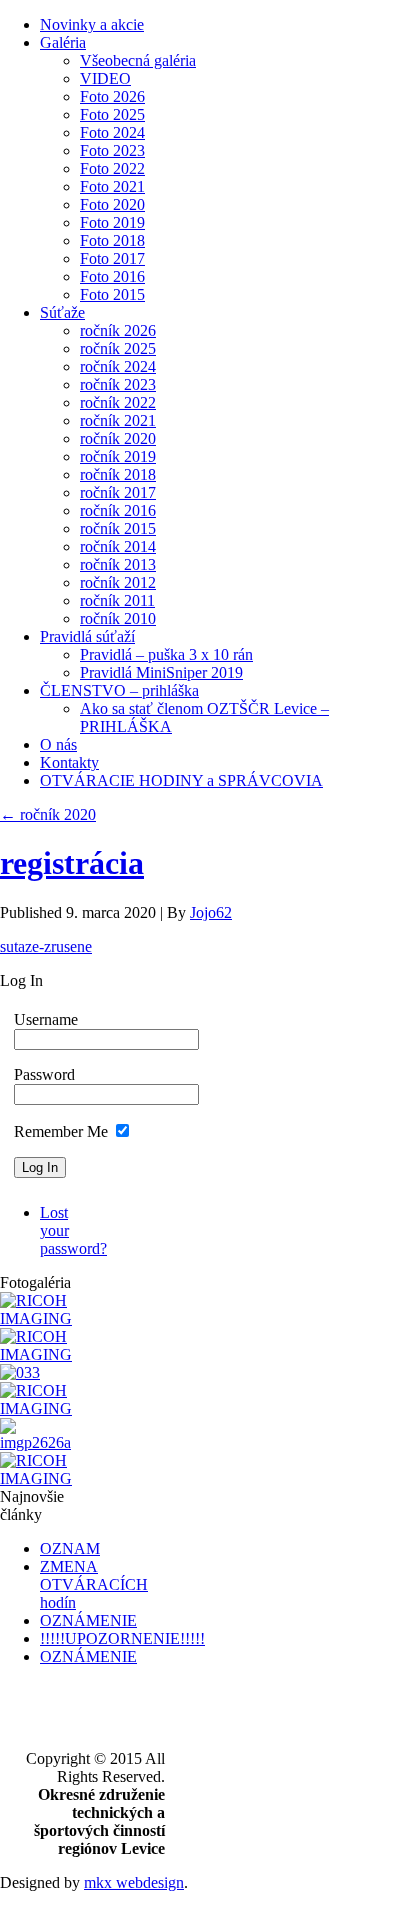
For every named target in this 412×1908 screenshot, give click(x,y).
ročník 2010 (118, 618)
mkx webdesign (134, 1882)
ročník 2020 (118, 438)
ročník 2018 (118, 474)
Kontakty (69, 762)
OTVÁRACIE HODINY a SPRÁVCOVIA (181, 780)
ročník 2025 (118, 348)
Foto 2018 (112, 240)
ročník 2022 (118, 402)
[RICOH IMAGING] (41, 1318)
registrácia (72, 863)
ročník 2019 (118, 456)
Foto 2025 (112, 114)
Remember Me (61, 1131)
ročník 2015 (118, 528)
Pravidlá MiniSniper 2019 (161, 672)
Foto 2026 (112, 96)
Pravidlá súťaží (87, 636)
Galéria (63, 42)
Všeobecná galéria (138, 60)
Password (44, 1074)
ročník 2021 (118, 420)
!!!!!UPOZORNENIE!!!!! (122, 1638)
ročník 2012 (118, 582)
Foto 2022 (112, 168)
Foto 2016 (112, 276)
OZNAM (70, 1548)
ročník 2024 (118, 366)
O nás (58, 744)
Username (46, 1019)
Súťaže (62, 312)
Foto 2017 (112, 258)
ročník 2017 (118, 492)
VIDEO (105, 78)
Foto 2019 (112, 222)
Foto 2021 (112, 186)
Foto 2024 (112, 132)
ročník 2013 (118, 564)
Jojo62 (211, 912)
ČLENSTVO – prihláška (119, 690)
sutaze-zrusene (46, 946)
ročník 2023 (118, 384)
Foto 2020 (112, 204)
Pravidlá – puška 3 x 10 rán (166, 654)
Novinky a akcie (92, 24)
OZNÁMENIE (88, 1620)
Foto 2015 (112, 294)
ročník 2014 (118, 546)
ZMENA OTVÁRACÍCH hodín (94, 1584)
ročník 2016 (118, 510)
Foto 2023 (112, 150)
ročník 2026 (118, 330)
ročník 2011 (117, 600)
